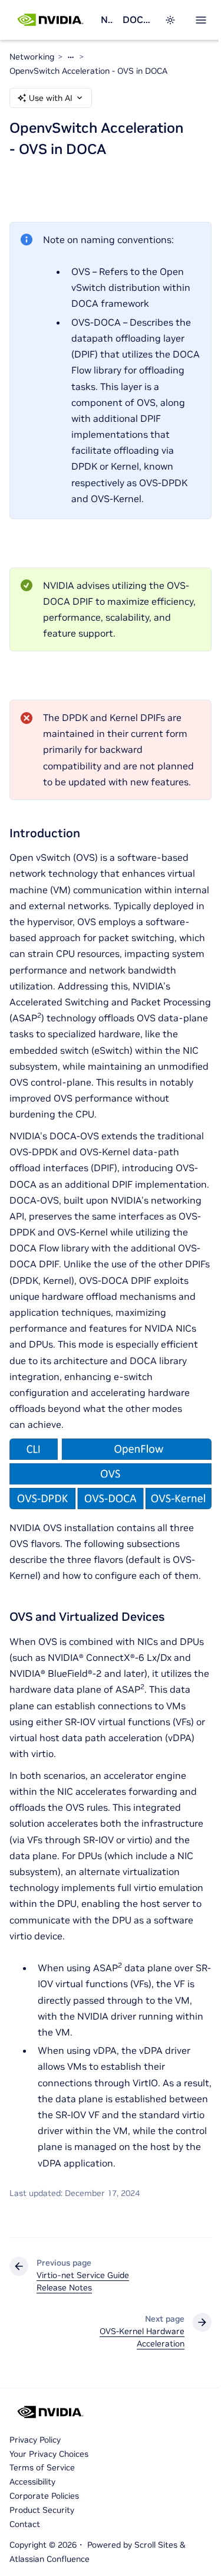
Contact (25, 2524)
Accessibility (32, 2482)
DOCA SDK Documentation (136, 19)
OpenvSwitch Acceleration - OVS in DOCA (88, 71)
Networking (107, 19)
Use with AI (51, 98)
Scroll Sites (156, 2545)
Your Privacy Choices (49, 2454)
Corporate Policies (44, 2496)
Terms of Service (42, 2467)
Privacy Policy (35, 2440)
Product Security (42, 2510)
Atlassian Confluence (50, 2559)
